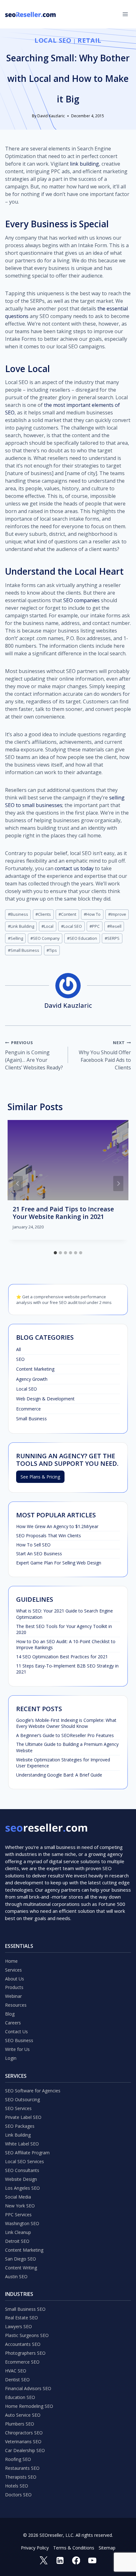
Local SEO (53, 40)
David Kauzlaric (51, 116)
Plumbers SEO (20, 2424)
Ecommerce (28, 1409)
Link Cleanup (18, 2232)
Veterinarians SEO (23, 2441)
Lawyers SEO (19, 2326)
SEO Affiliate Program (27, 2153)
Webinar (13, 1996)
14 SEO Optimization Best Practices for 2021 (62, 1657)
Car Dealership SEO (25, 2450)
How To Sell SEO (33, 1545)
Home (11, 1961)
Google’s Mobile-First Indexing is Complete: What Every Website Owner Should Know (66, 1723)
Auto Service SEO (23, 2415)
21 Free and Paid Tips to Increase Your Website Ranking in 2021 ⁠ (63, 1213)
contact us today (74, 868)
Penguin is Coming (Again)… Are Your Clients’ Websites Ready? (34, 1055)
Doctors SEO (18, 2495)
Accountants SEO (23, 2344)
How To (92, 914)
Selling (15, 938)
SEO (20, 1359)
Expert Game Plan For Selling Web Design (59, 1563)
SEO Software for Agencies (33, 2091)
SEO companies (81, 600)
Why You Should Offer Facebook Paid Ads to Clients (105, 1055)
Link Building (21, 926)
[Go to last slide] (18, 1184)
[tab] (55, 1253)
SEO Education (82, 938)
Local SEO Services (25, 2161)
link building (84, 164)
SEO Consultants (22, 2170)
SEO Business (19, 2040)
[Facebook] (76, 2560)
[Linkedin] (60, 2560)
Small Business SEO (25, 2309)
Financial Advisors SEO (28, 2388)
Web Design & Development (45, 1399)
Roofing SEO (18, 2459)
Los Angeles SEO (22, 2188)
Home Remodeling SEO (29, 2406)
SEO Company (45, 938)
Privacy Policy (35, 2548)
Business (18, 914)
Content (67, 914)
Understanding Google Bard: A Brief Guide (59, 1775)
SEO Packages (20, 2126)
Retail (90, 40)
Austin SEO (16, 2276)
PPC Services (18, 2215)
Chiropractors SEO (24, 2433)
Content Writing (21, 2268)
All (19, 1349)
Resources (16, 2005)
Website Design (21, 2179)
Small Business (24, 950)
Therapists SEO (21, 2477)
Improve (117, 914)
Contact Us (16, 2031)
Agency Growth (32, 1379)
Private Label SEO (23, 2117)
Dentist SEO (17, 2380)
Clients (43, 914)
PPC (95, 926)
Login (11, 2058)
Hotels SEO (17, 2486)
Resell (114, 926)
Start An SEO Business (39, 1554)
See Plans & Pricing (40, 1477)
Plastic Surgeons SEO (27, 2335)
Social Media (18, 2197)
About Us (15, 1979)
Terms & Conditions (74, 2548)
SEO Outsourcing (22, 2099)
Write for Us (17, 2049)
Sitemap (107, 2548)
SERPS (112, 938)
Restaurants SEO (22, 2468)
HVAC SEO (16, 2371)
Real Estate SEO (22, 2318)
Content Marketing (35, 1369)
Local (47, 926)
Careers (13, 2023)
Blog (10, 2014)
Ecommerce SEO (22, 2362)
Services (13, 1970)
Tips (52, 950)
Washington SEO (22, 2223)
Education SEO (20, 2397)
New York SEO (20, 2206)
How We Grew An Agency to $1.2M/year (57, 1526)
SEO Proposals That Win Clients (49, 1536)
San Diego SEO (21, 2259)
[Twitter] (44, 2560)
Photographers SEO (25, 2353)
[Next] (118, 1184)
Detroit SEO (17, 2241)
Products (14, 1987)
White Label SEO (22, 2144)
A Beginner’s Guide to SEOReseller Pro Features (65, 1735)
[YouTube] (92, 2560)
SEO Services (18, 2108)
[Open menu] (125, 14)
